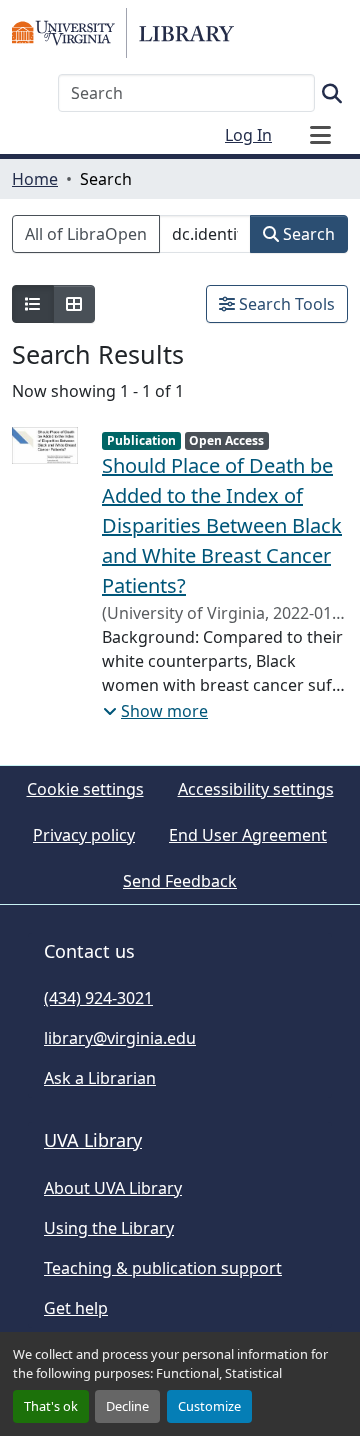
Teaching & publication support (163, 1268)
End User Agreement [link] (248, 835)
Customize (209, 1406)
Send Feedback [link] (180, 881)
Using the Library (109, 1228)
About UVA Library (113, 1188)
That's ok (51, 1406)
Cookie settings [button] (85, 789)
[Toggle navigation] (320, 135)
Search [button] (307, 234)
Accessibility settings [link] (256, 789)
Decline (127, 1406)
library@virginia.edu (120, 1038)
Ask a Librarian (100, 1078)
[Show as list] (33, 304)
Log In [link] (248, 135)
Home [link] (35, 179)
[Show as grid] (74, 304)
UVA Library (93, 1140)
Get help (76, 1308)
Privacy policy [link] (84, 835)
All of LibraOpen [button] (86, 234)
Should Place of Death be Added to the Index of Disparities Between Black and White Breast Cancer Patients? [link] (222, 525)
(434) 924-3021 (98, 998)
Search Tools (285, 304)
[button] (123, 33)
